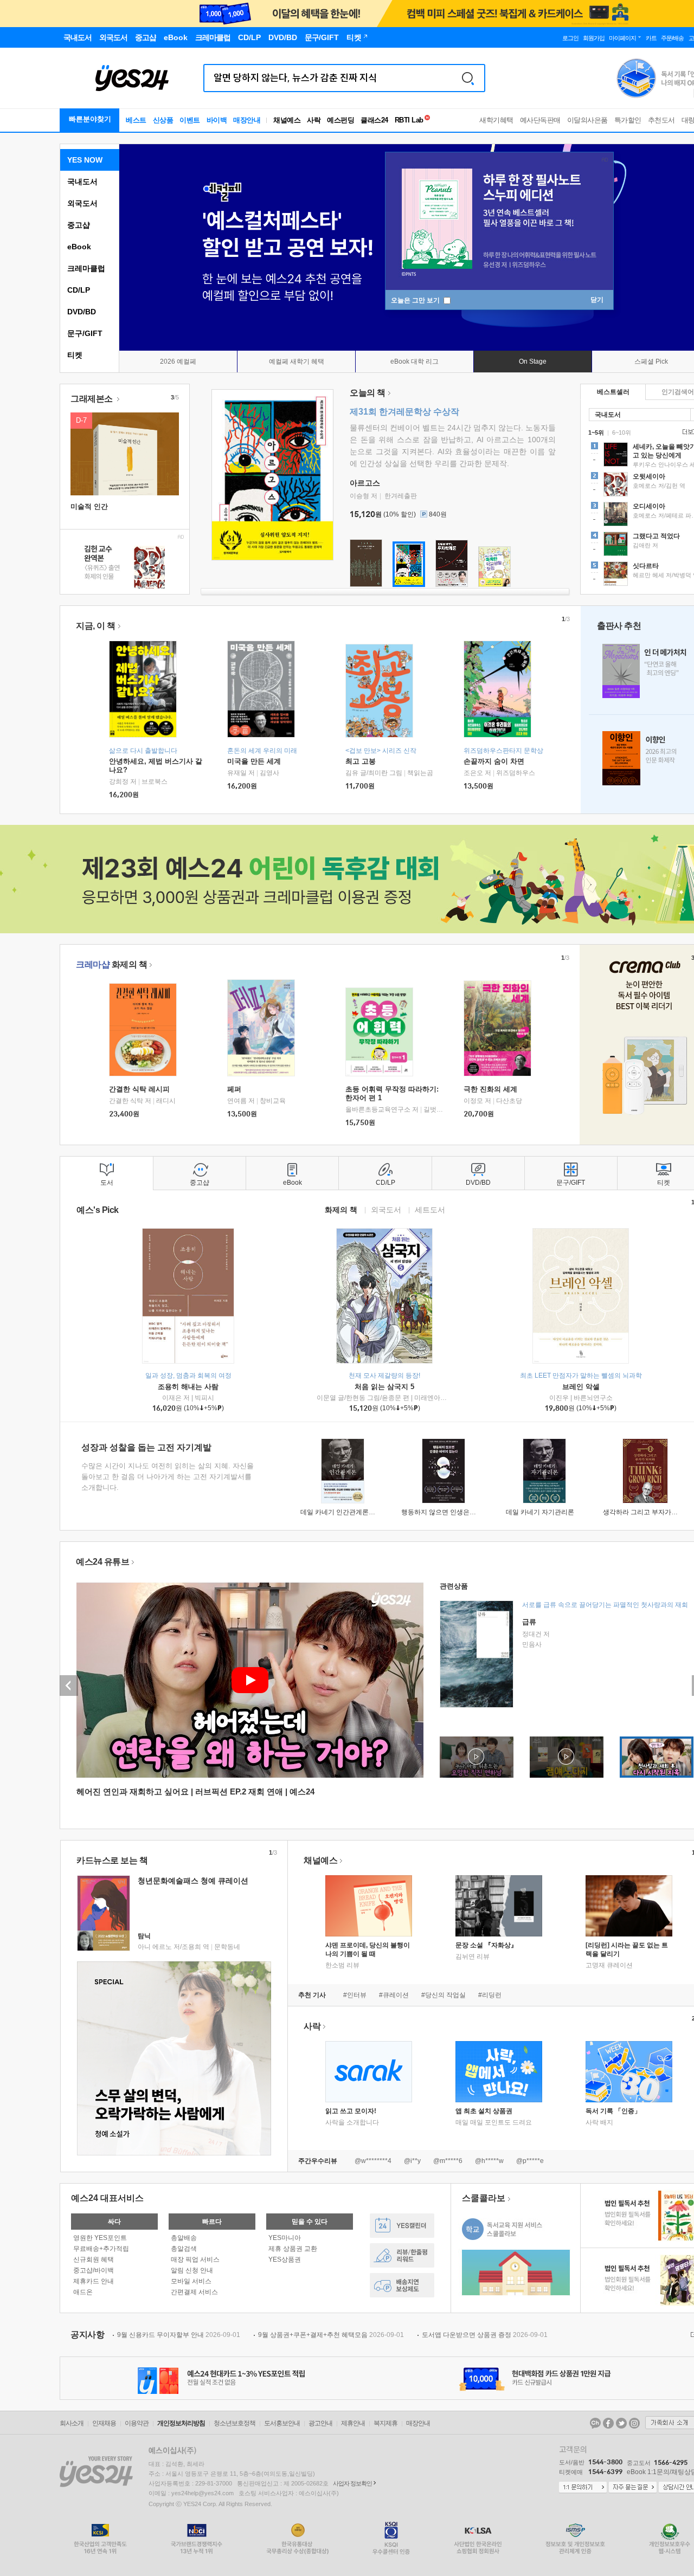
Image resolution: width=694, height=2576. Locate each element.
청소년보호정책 (234, 2423)
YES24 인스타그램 (634, 2423)
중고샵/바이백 (94, 2270)
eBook (79, 247)
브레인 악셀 (581, 1387)
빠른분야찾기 (90, 119)
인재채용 (104, 2423)
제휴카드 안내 (94, 2281)
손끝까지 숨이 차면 (494, 761)
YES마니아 (285, 2238)
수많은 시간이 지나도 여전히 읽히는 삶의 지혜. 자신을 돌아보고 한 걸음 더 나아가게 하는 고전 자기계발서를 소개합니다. (168, 1477)
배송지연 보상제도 (402, 2285)
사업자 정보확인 (352, 2483)
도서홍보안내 (282, 2423)
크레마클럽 (86, 268)
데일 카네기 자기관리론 (540, 1512)
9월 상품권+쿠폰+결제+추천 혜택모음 (331, 2335)
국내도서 (82, 182)
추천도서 (661, 120)
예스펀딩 (340, 120)
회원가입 (594, 38)
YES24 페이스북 (608, 2423)
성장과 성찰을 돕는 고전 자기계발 (146, 1447)
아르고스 (365, 483)
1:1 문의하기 (583, 2488)
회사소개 (72, 2423)
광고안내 (320, 2423)
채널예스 (320, 1860)
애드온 (83, 2292)
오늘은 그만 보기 (416, 300)
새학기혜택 (496, 120)
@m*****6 (448, 2161)
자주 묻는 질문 (633, 2488)
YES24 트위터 (621, 2423)
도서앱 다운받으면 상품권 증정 (485, 2335)
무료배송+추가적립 (101, 2249)
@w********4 (373, 2161)
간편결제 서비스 (194, 2292)
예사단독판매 (540, 120)
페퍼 (234, 1089)
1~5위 (596, 432)
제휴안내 (353, 2423)
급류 (529, 1622)
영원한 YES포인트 (100, 2238)
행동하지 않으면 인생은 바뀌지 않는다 (457, 1512)
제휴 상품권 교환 (293, 2249)
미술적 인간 (89, 506)
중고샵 (79, 225)
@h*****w (489, 2161)
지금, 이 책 (96, 626)
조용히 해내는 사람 (188, 1387)
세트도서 (430, 1209)
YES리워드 (402, 2255)
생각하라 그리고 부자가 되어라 (648, 1512)
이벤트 (190, 120)
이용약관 (137, 2423)
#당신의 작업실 (444, 1995)
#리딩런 (490, 1995)
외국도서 (82, 203)
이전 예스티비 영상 (69, 1686)
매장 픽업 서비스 (195, 2259)
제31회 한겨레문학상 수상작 (404, 412)
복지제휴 (385, 2423)
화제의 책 (111, 964)
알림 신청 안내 (192, 2270)
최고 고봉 (361, 761)
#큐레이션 (394, 1995)
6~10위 (622, 432)
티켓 (75, 355)
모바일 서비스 (191, 2281)
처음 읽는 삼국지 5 (384, 1387)
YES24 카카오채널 (595, 2423)
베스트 (136, 120)
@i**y (412, 2161)
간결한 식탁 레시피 (139, 1089)
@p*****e (530, 2161)
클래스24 (374, 120)
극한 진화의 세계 (490, 1089)
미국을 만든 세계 (254, 761)
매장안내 (247, 120)
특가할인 (628, 120)
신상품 (163, 120)
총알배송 (184, 2238)
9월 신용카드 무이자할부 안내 (179, 2335)
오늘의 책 (368, 393)
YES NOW (85, 160)
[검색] (468, 78)
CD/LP (79, 290)
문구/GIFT (85, 333)
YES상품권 (285, 2259)
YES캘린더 (402, 2226)
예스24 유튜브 (102, 1562)
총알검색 (184, 2249)
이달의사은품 (587, 120)
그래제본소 (92, 399)
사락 (314, 120)
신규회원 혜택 (94, 2259)
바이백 (217, 120)
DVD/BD (82, 312)
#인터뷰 (355, 1995)
